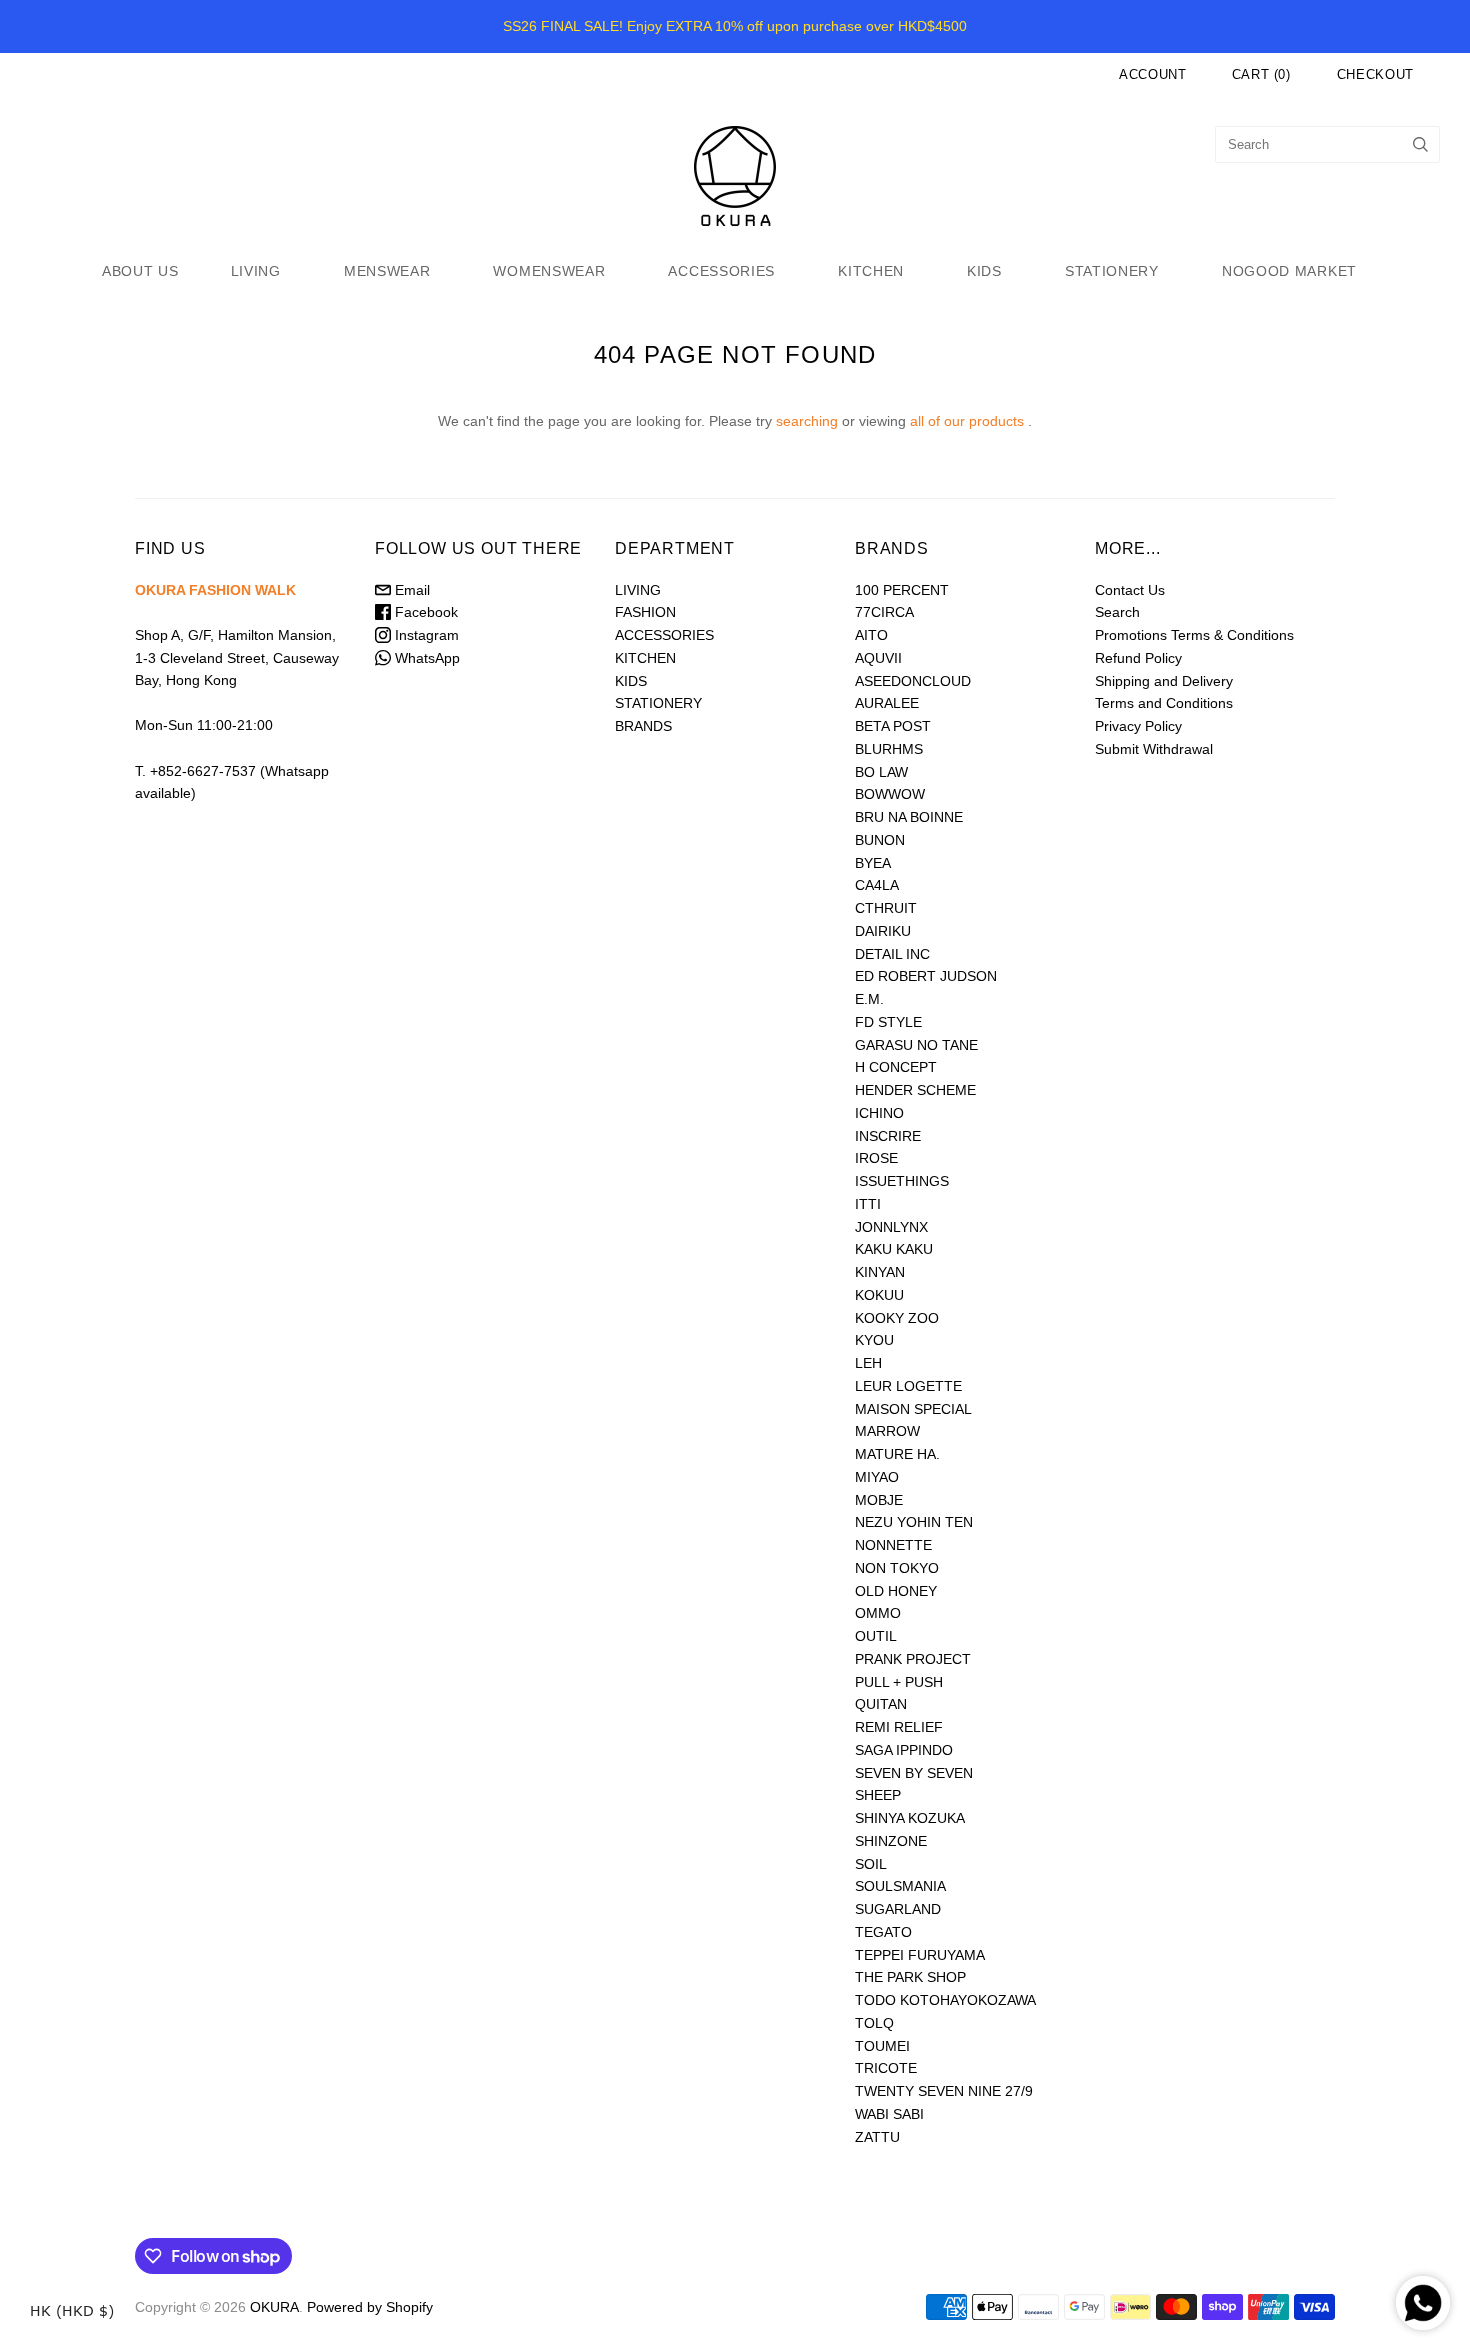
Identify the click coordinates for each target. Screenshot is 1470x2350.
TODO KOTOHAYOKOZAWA (945, 2000)
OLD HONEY (896, 1591)
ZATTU (877, 2137)
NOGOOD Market (1289, 271)
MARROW (887, 1431)
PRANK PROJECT (913, 1659)
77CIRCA (884, 612)
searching (807, 421)
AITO (871, 635)
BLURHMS (889, 749)
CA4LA (877, 885)
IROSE (876, 1158)
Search (1117, 612)
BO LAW (881, 772)
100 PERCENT (902, 590)
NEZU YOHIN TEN (914, 1522)
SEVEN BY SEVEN (914, 1773)
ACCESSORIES (721, 271)
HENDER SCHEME (915, 1090)
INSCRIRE (888, 1136)
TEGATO (883, 1932)
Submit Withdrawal (1154, 749)
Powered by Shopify (370, 2307)
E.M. (869, 999)
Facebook (424, 612)
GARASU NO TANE (916, 1045)
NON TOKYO (897, 1568)
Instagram (425, 635)
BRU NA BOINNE (909, 817)
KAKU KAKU (894, 1249)
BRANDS (643, 726)
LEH (868, 1363)
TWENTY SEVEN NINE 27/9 (944, 2091)
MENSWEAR (387, 271)
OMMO (878, 1613)
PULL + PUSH (899, 1682)
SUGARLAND (898, 1909)
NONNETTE (893, 1545)
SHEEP (878, 1795)
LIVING (256, 271)
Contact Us (1130, 590)
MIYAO (877, 1477)
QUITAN (881, 1704)
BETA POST (893, 726)
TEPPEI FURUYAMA (920, 1955)
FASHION (645, 612)
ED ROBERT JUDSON (926, 976)
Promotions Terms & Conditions (1194, 635)
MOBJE (879, 1500)
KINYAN (880, 1272)
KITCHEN (871, 271)
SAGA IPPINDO (904, 1750)
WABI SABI (889, 2114)
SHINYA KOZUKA (910, 1818)
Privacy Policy (1138, 726)
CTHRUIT (886, 908)
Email (410, 590)
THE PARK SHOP (910, 1977)
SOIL (871, 1864)
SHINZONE (891, 1841)
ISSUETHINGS (902, 1181)
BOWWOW (890, 794)
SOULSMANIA (900, 1886)
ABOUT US (140, 271)
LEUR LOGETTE (908, 1386)
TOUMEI (882, 2046)
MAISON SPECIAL (913, 1409)
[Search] (1420, 144)
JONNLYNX (891, 1227)
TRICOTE (886, 2068)
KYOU (874, 1340)
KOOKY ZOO (897, 1318)
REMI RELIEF (899, 1727)
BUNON (880, 840)
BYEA (873, 863)
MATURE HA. (897, 1454)
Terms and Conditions (1164, 703)
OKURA (274, 2307)
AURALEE (887, 703)
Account (1153, 74)
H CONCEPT (896, 1067)
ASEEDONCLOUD (913, 681)
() (1261, 74)
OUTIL (876, 1636)
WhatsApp (425, 658)
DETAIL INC (892, 954)
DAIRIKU (883, 931)
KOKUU (879, 1295)
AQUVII (878, 658)
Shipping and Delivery (1164, 681)
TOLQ (874, 2023)
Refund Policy (1138, 658)
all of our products (967, 421)
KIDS (984, 271)
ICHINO (879, 1113)
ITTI (868, 1204)
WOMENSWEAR (549, 271)
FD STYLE (888, 1022)
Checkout (1375, 74)
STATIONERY (1112, 271)
